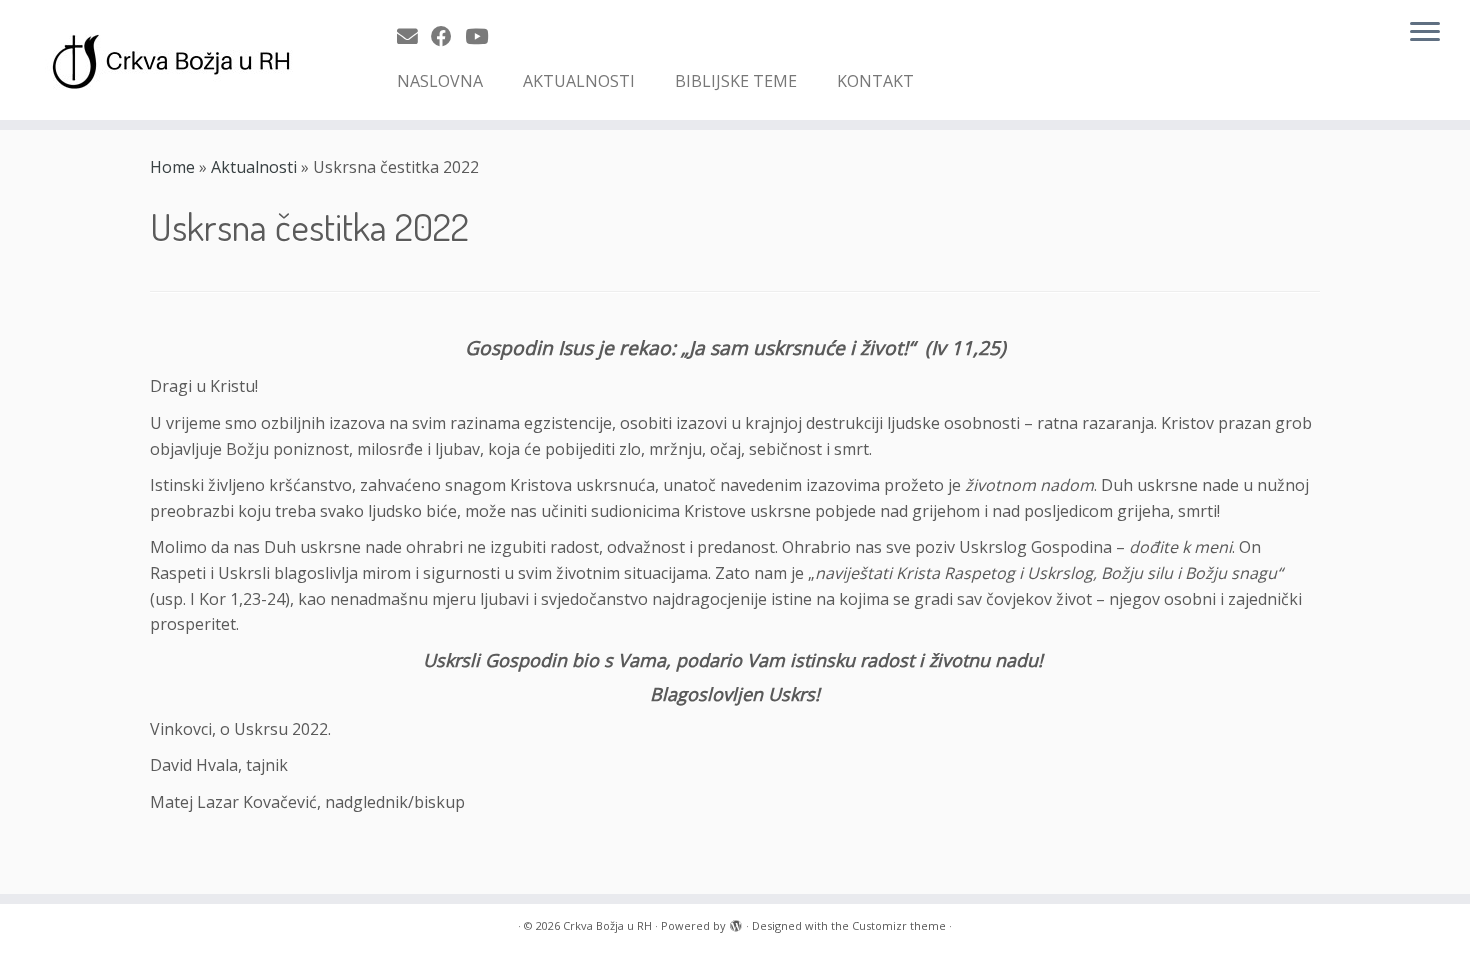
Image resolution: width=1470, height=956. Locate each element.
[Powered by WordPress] (736, 922)
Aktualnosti (254, 167)
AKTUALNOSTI (579, 81)
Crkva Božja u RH (607, 925)
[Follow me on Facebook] (448, 36)
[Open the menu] (1425, 33)
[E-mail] (414, 36)
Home (172, 167)
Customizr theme (899, 925)
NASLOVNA (440, 81)
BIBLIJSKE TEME (736, 81)
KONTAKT (875, 81)
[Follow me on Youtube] (483, 36)
